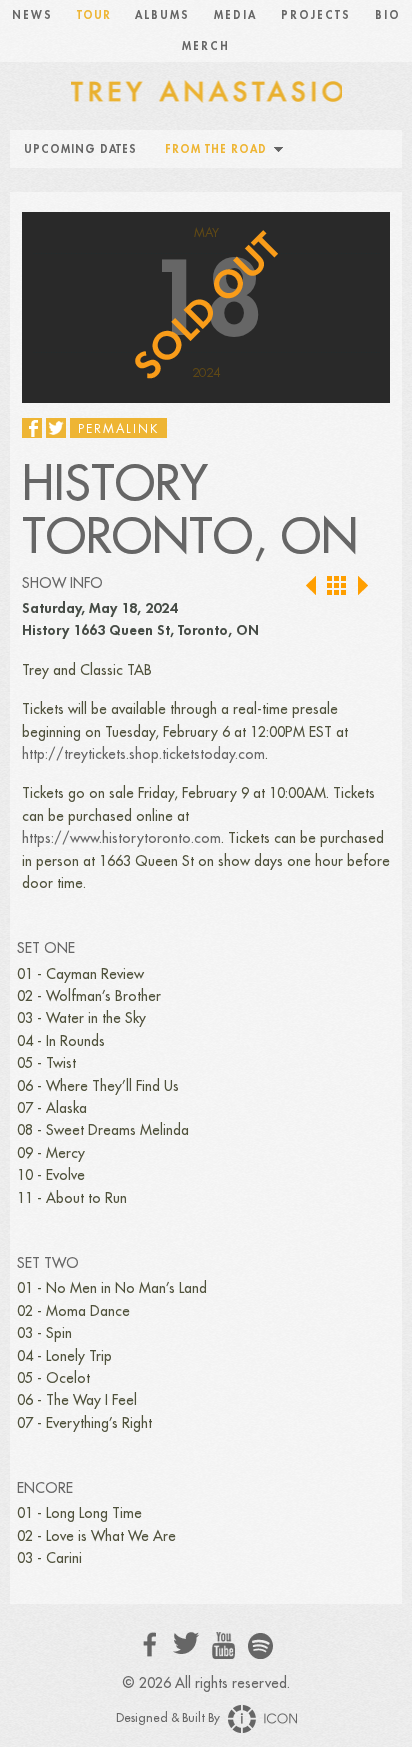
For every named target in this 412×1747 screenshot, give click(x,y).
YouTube (223, 1646)
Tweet (56, 428)
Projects (316, 15)
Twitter (186, 1643)
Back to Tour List (337, 586)
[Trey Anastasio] (206, 90)
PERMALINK (118, 429)
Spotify (260, 1645)
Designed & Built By (169, 1718)
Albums (162, 15)
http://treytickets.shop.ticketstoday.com (143, 754)
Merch (206, 46)
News (32, 15)
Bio (388, 15)
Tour (94, 15)
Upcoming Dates (80, 149)
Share (32, 428)
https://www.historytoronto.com (121, 838)
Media (235, 15)
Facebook (150, 1644)
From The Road (216, 149)
